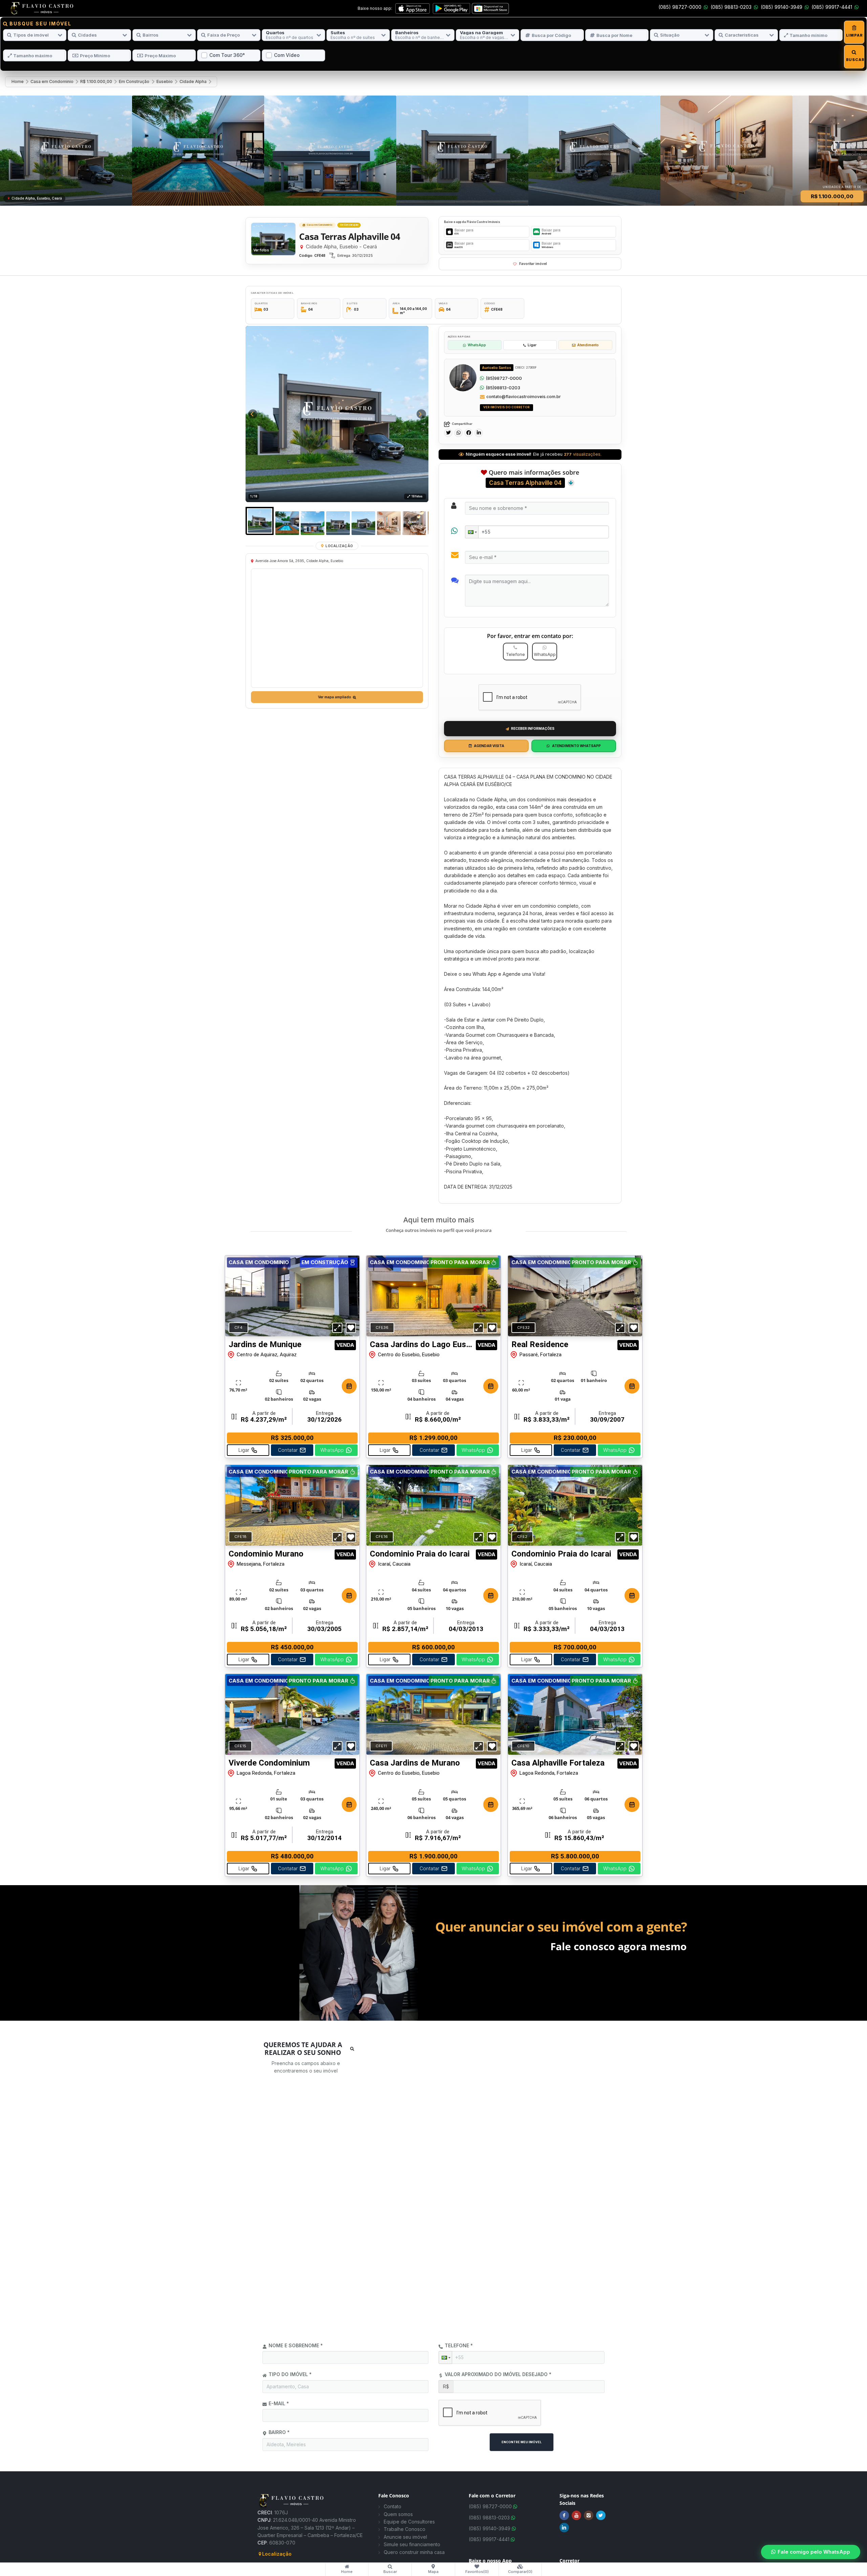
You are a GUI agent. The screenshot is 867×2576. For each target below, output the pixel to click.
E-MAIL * (279, 2403)
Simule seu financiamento (412, 2544)
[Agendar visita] (349, 1386)
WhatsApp (477, 345)
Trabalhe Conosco (405, 2529)
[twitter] (448, 433)
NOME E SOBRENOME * (296, 2345)
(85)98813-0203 (503, 388)
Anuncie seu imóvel (405, 2537)
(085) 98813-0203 (731, 7)
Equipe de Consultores (409, 2522)
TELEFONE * (459, 2345)
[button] (472, 532)
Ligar (532, 345)
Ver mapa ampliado (335, 697)
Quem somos (398, 2514)
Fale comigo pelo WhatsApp (814, 2552)
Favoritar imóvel (533, 264)
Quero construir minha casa (414, 2552)
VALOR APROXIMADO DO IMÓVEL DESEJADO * (498, 2374)
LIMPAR (854, 35)
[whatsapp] (458, 433)
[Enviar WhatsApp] (482, 378)
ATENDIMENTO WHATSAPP (576, 746)
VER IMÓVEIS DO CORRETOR (506, 407)
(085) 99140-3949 (781, 7)
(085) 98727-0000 (680, 7)
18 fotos (417, 496)
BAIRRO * (279, 2432)
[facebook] (469, 433)
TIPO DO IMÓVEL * (290, 2374)
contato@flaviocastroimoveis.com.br (524, 397)
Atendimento (588, 345)
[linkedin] (479, 433)
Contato (393, 2506)
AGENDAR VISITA (489, 746)
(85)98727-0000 (504, 378)
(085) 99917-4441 (832, 7)
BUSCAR (854, 60)
